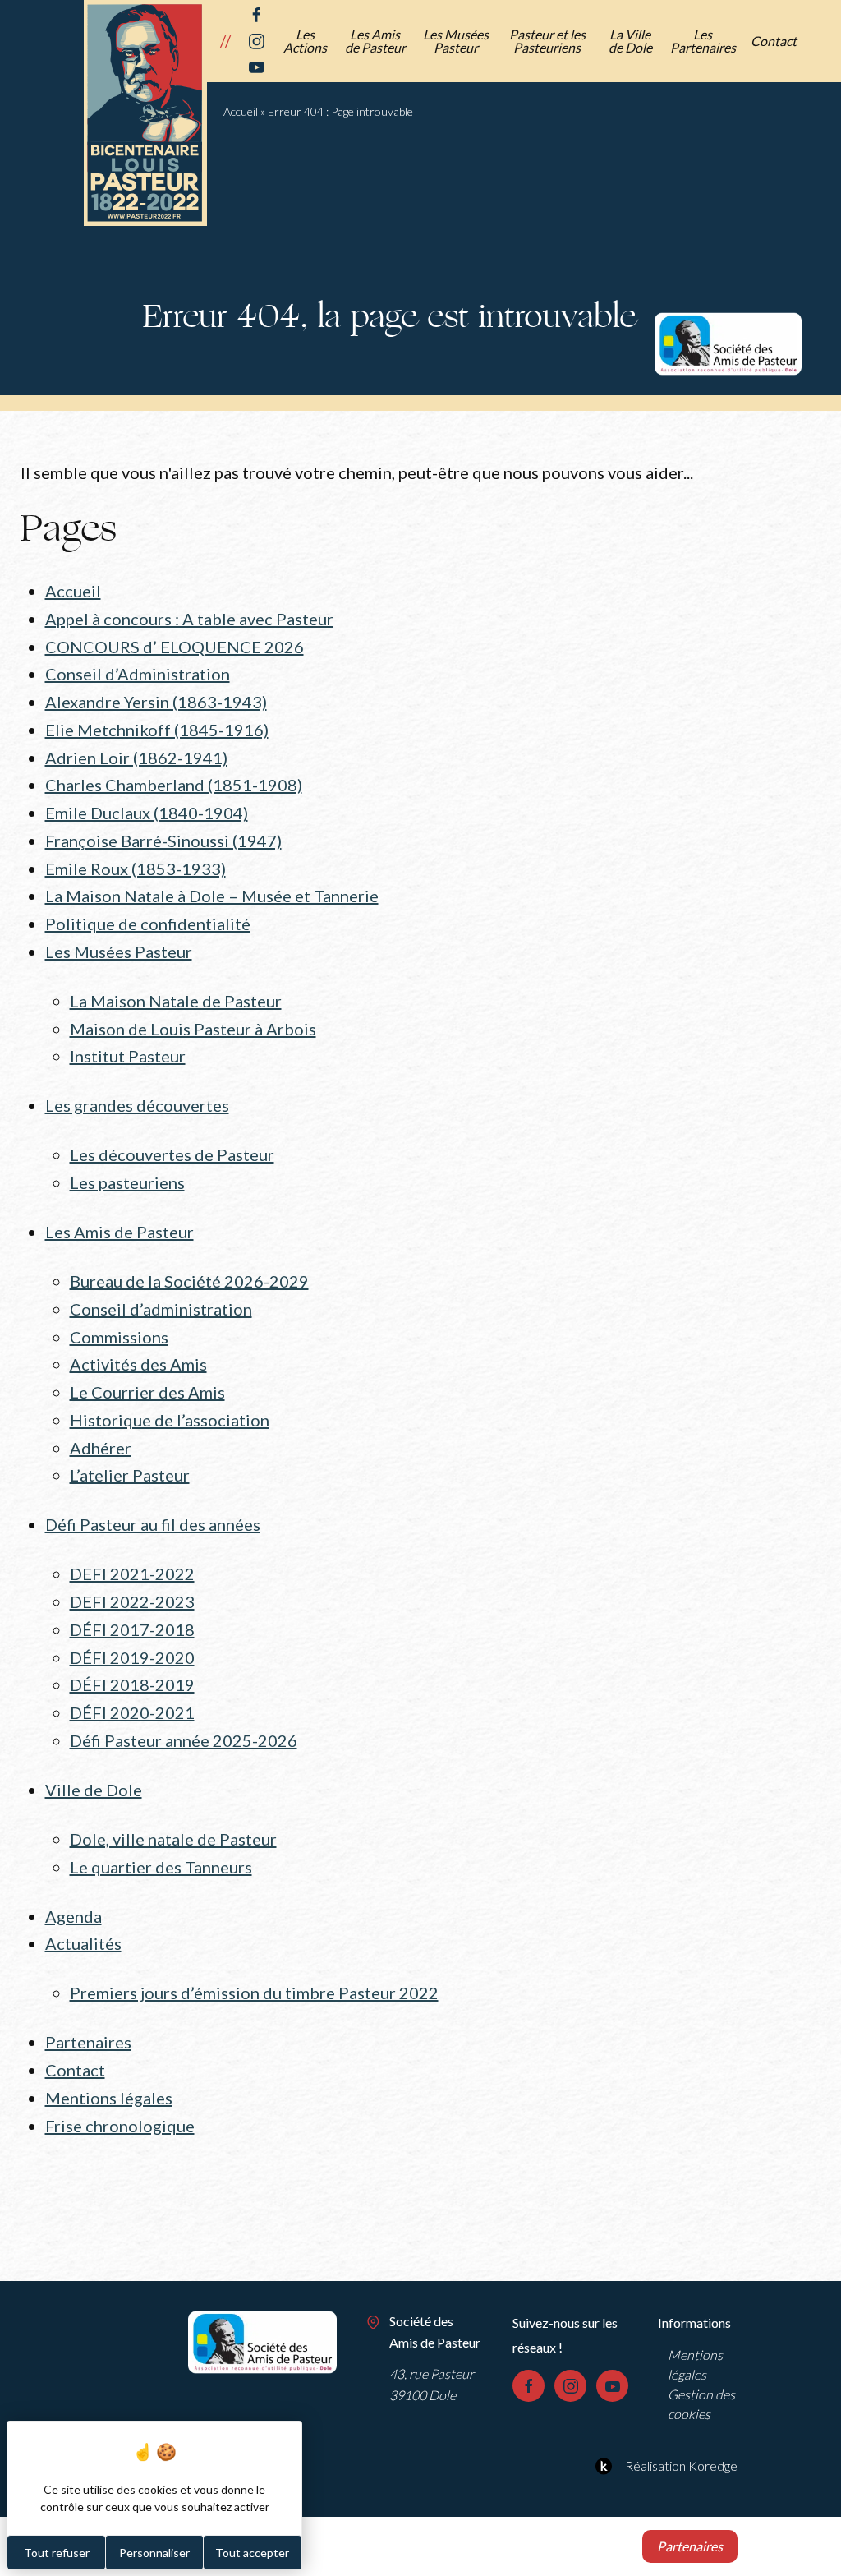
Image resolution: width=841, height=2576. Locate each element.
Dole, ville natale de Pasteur (173, 1839)
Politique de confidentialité (148, 924)
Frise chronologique (120, 2126)
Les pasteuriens (127, 1182)
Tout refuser (57, 2553)
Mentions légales (109, 2098)
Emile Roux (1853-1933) (136, 869)
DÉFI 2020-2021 (132, 1712)
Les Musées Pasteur (456, 41)
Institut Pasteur (128, 1056)
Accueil (241, 111)
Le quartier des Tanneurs (161, 1867)
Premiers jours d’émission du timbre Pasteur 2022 (254, 1993)
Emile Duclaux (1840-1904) (147, 813)
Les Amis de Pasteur (375, 41)
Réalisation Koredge (681, 2465)
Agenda (74, 1916)
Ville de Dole (94, 1790)
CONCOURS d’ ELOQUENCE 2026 (175, 647)
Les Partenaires (703, 41)
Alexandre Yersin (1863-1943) (156, 702)
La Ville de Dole (630, 41)
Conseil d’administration (161, 1309)
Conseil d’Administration (138, 674)
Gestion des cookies (701, 2404)
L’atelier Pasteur (130, 1475)
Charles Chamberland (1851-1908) (174, 785)
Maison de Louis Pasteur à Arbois (193, 1029)
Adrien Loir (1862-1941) (136, 758)
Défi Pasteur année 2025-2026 (184, 1740)
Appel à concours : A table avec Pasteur (189, 619)
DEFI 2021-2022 (132, 1574)
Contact (774, 41)
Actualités (83, 1943)
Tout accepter (252, 2553)
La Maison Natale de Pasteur (176, 1001)
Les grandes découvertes (137, 1105)
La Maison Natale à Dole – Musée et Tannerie (212, 896)
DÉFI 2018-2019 (132, 1684)
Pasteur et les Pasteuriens (547, 41)
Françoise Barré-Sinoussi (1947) (163, 841)
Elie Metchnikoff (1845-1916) (157, 730)
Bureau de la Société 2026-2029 (189, 1281)
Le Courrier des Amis (147, 1392)
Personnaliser (154, 2553)
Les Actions (305, 41)
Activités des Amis (138, 1364)
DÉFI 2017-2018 (132, 1629)
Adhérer (101, 1448)
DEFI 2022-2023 (132, 1601)
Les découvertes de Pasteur (172, 1154)
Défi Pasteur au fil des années (153, 1524)
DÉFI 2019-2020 (132, 1657)
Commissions (119, 1337)
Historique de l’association (170, 1420)
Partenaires (88, 2042)
